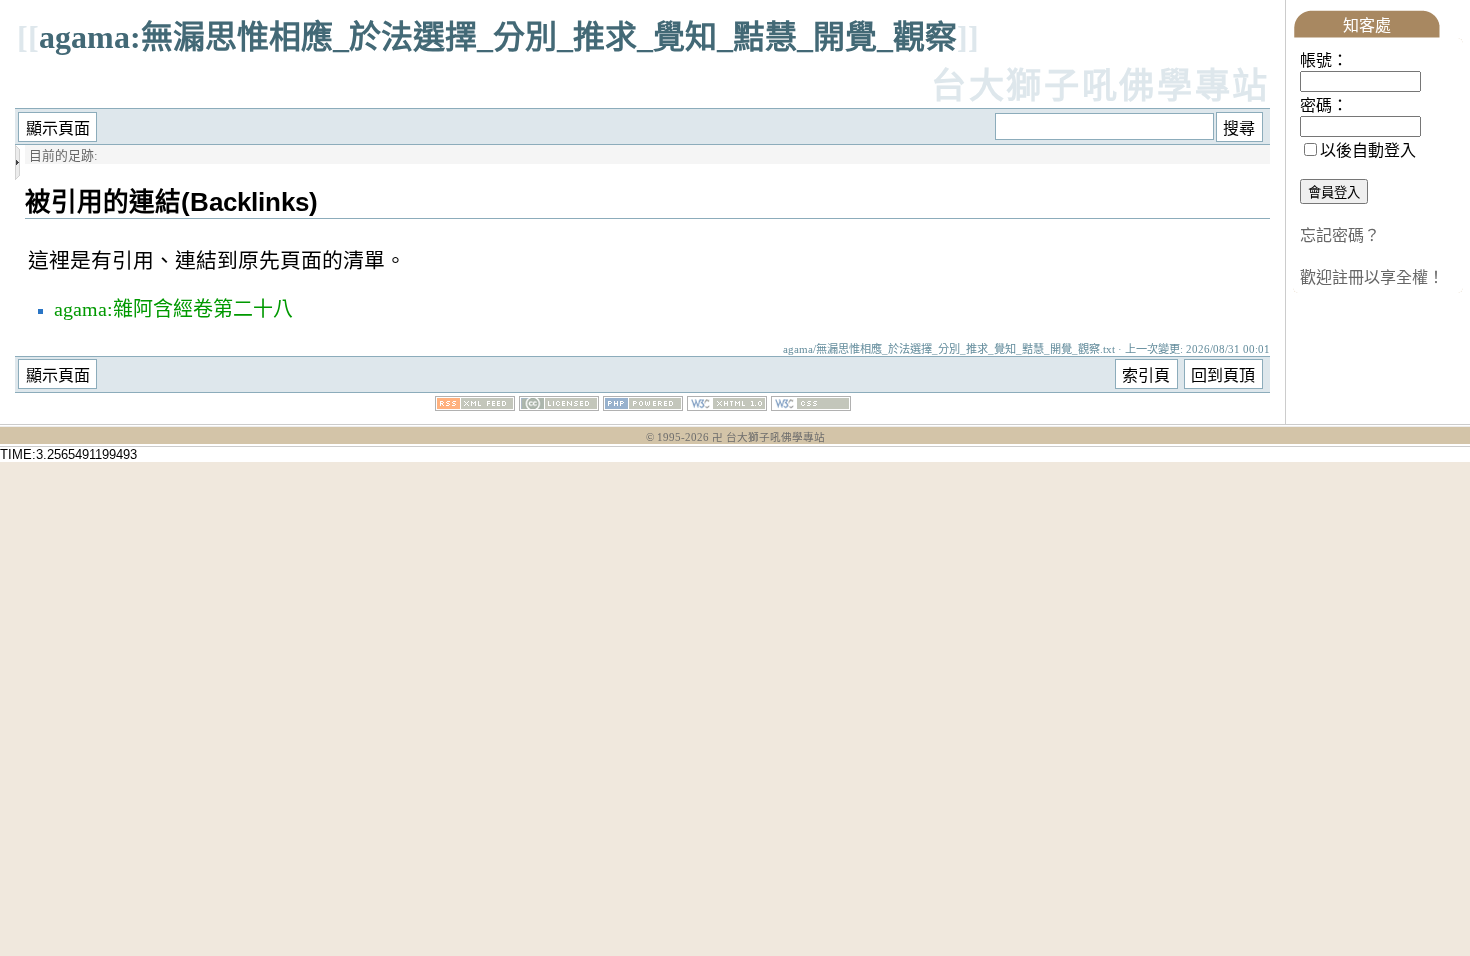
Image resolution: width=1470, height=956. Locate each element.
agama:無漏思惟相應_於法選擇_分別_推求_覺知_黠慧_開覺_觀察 (498, 37)
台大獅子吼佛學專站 (1100, 86)
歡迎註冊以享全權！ (1372, 277)
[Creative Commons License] (559, 405)
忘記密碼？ (1340, 235)
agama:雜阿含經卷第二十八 (173, 309)
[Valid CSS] (811, 405)
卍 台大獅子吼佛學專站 (768, 437)
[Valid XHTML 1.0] (727, 405)
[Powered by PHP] (643, 405)
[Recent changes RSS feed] (475, 405)
